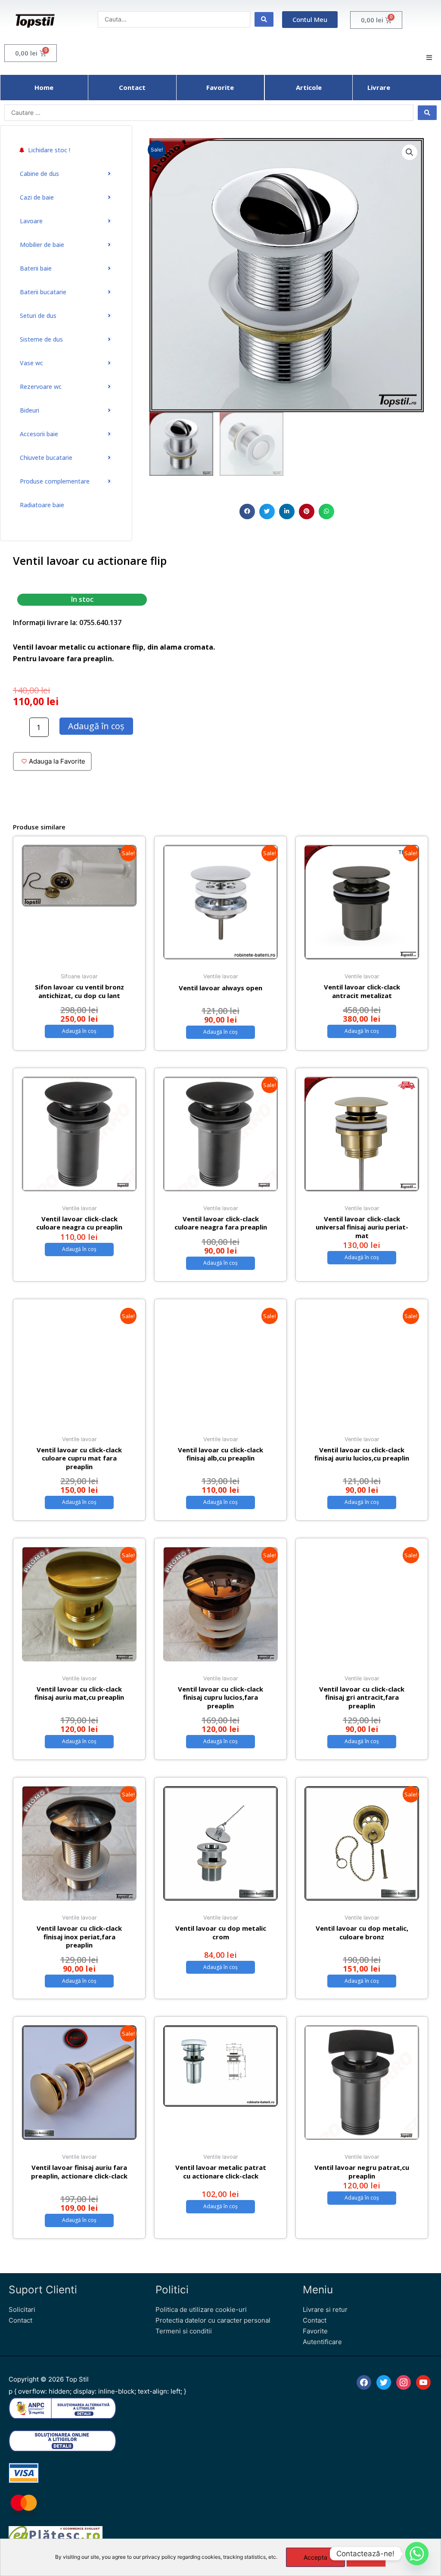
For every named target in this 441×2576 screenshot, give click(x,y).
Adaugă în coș (96, 726)
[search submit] (264, 19)
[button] (247, 512)
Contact (20, 2320)
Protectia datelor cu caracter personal (213, 2320)
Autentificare (322, 2342)
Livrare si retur (325, 2309)
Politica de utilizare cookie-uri (201, 2309)
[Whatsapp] (417, 2554)
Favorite (315, 2331)
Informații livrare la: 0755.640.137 (67, 622)
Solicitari (22, 2309)
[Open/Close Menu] (429, 57)
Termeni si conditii (184, 2331)
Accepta (315, 2557)
